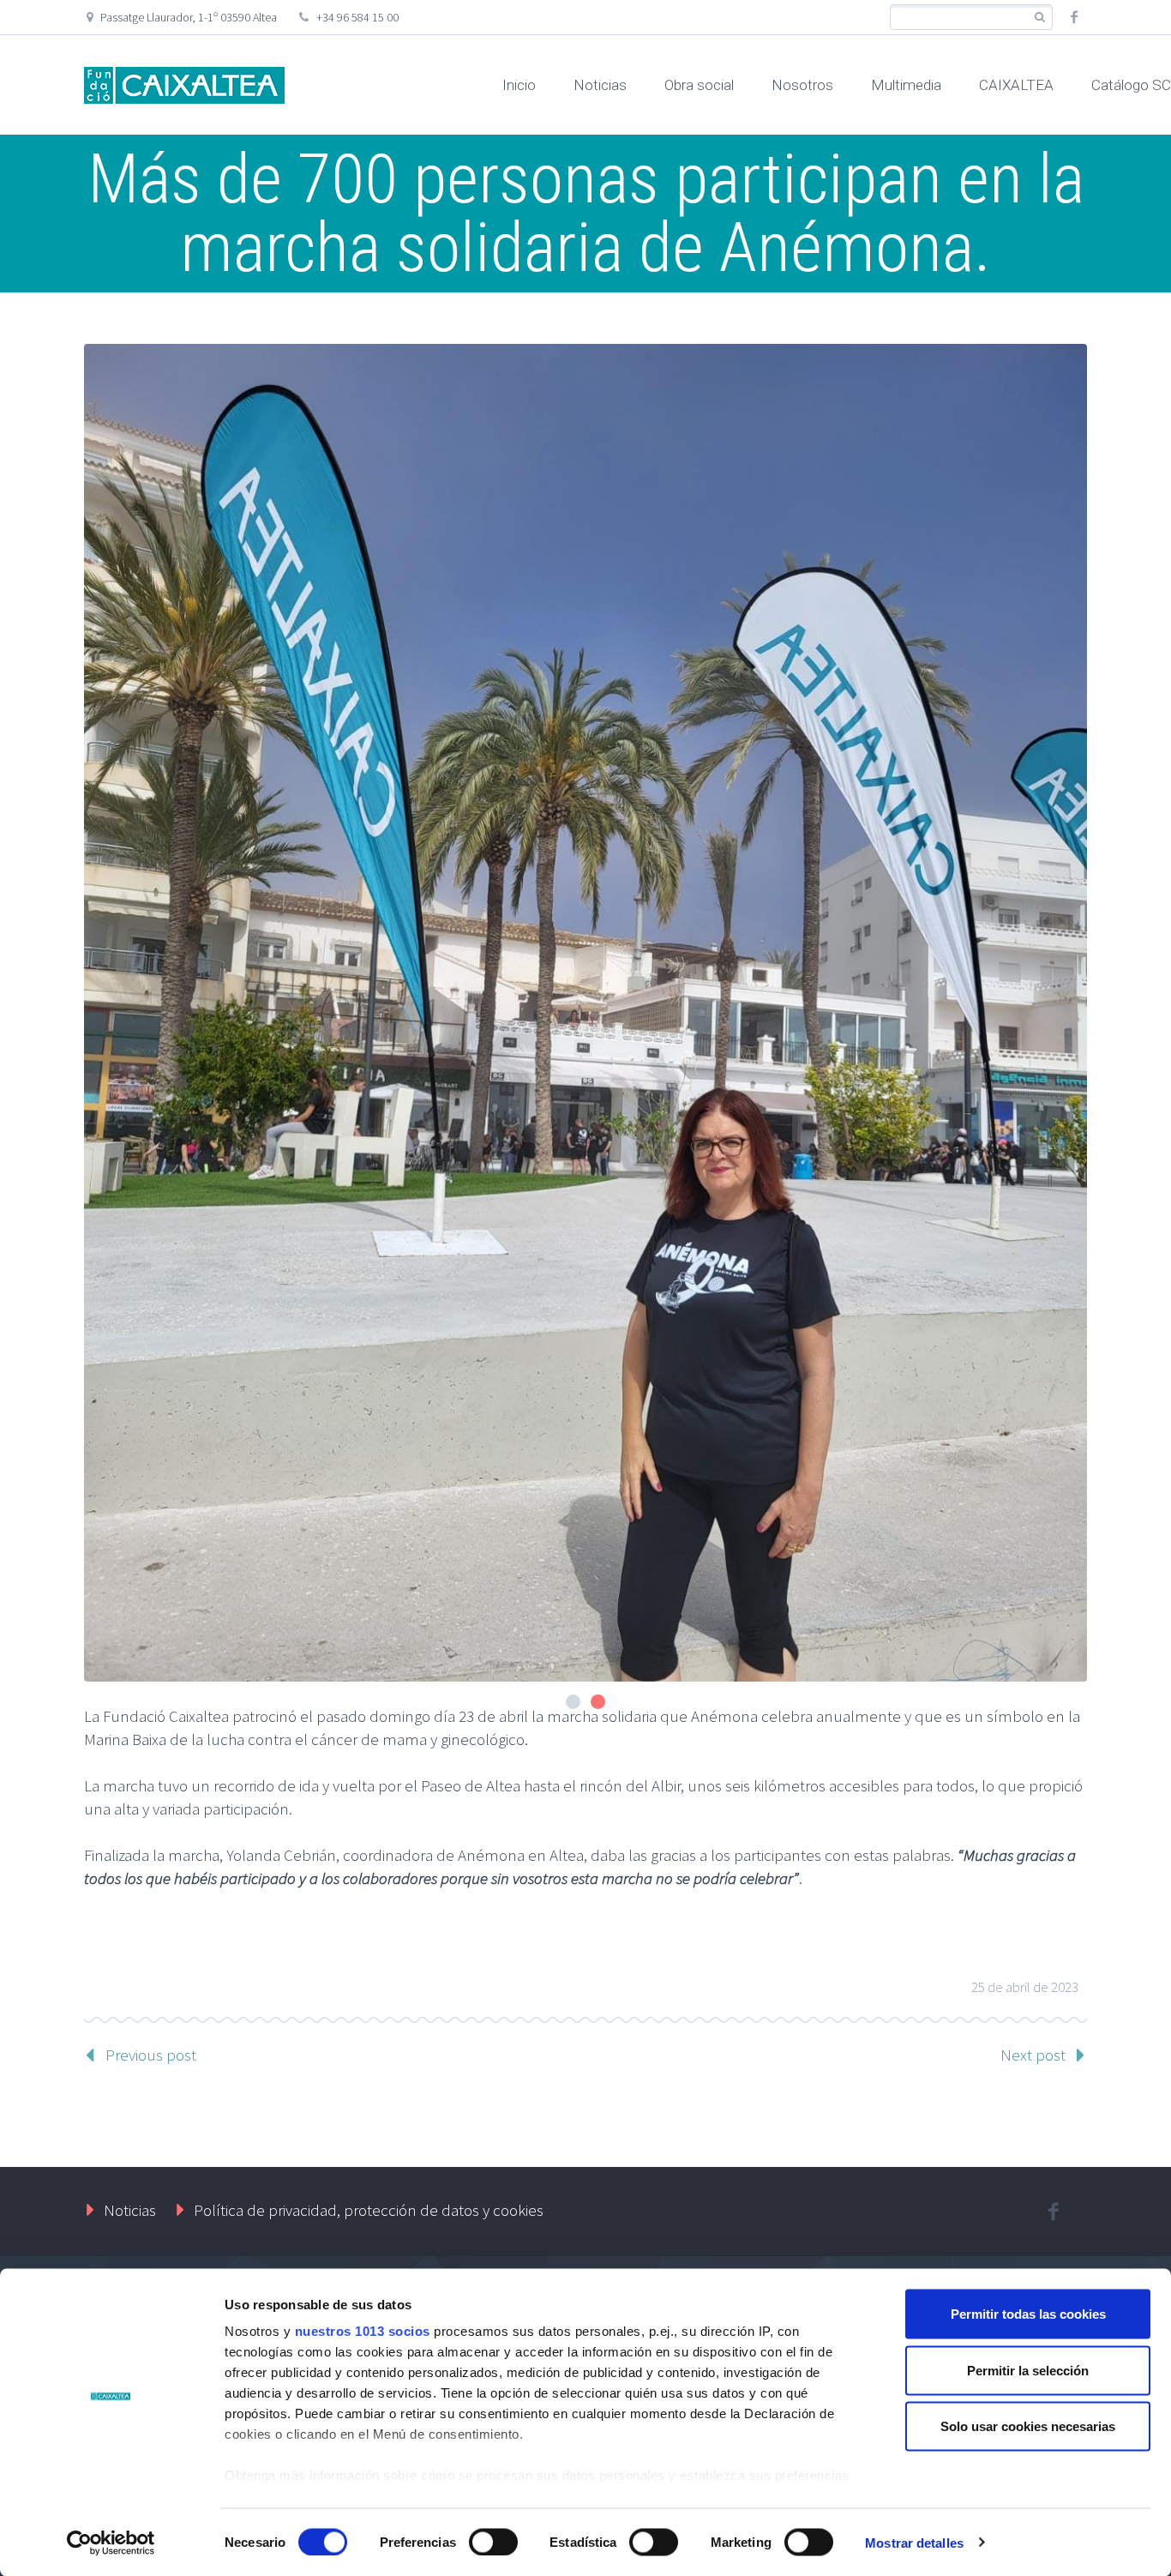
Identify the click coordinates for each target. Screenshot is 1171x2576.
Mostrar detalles (914, 2542)
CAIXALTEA (1016, 85)
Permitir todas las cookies (1028, 2314)
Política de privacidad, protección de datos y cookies (369, 2210)
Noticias (600, 85)
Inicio (519, 85)
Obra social (699, 85)
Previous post (151, 2055)
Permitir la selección (1028, 2370)
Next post (1033, 2055)
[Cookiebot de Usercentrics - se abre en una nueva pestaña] (111, 2543)
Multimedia (906, 85)
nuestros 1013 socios (363, 2331)
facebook (1074, 17)
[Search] (1039, 18)
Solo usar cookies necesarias (1028, 2426)
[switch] (493, 2542)
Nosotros (802, 85)
